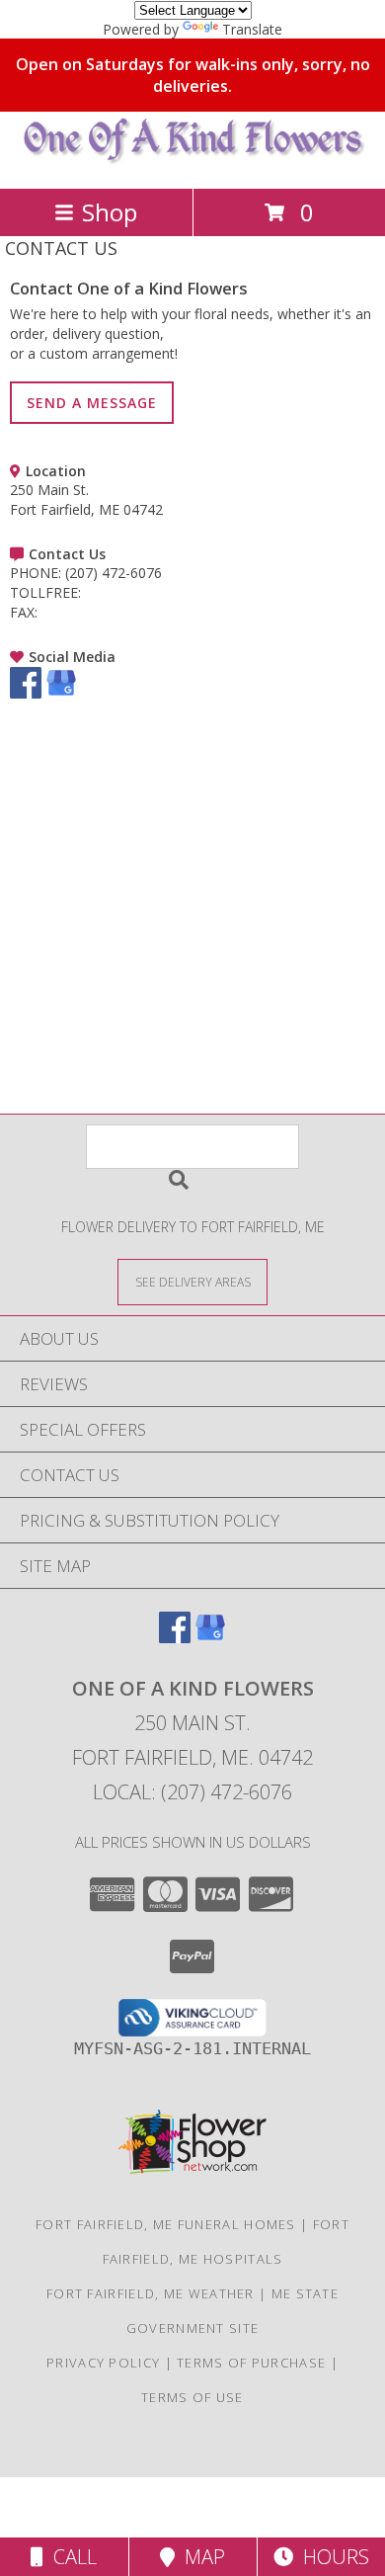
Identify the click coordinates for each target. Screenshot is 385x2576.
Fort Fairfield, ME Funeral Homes (166, 2224)
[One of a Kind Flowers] (193, 160)
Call (70, 2557)
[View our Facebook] (26, 693)
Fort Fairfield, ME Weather (151, 2293)
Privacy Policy (103, 2363)
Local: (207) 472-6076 (192, 1792)
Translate (252, 29)
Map (200, 2557)
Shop (110, 212)
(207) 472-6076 (114, 573)
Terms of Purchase (251, 2363)
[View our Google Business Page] (61, 693)
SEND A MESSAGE (92, 403)
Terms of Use (192, 2397)
